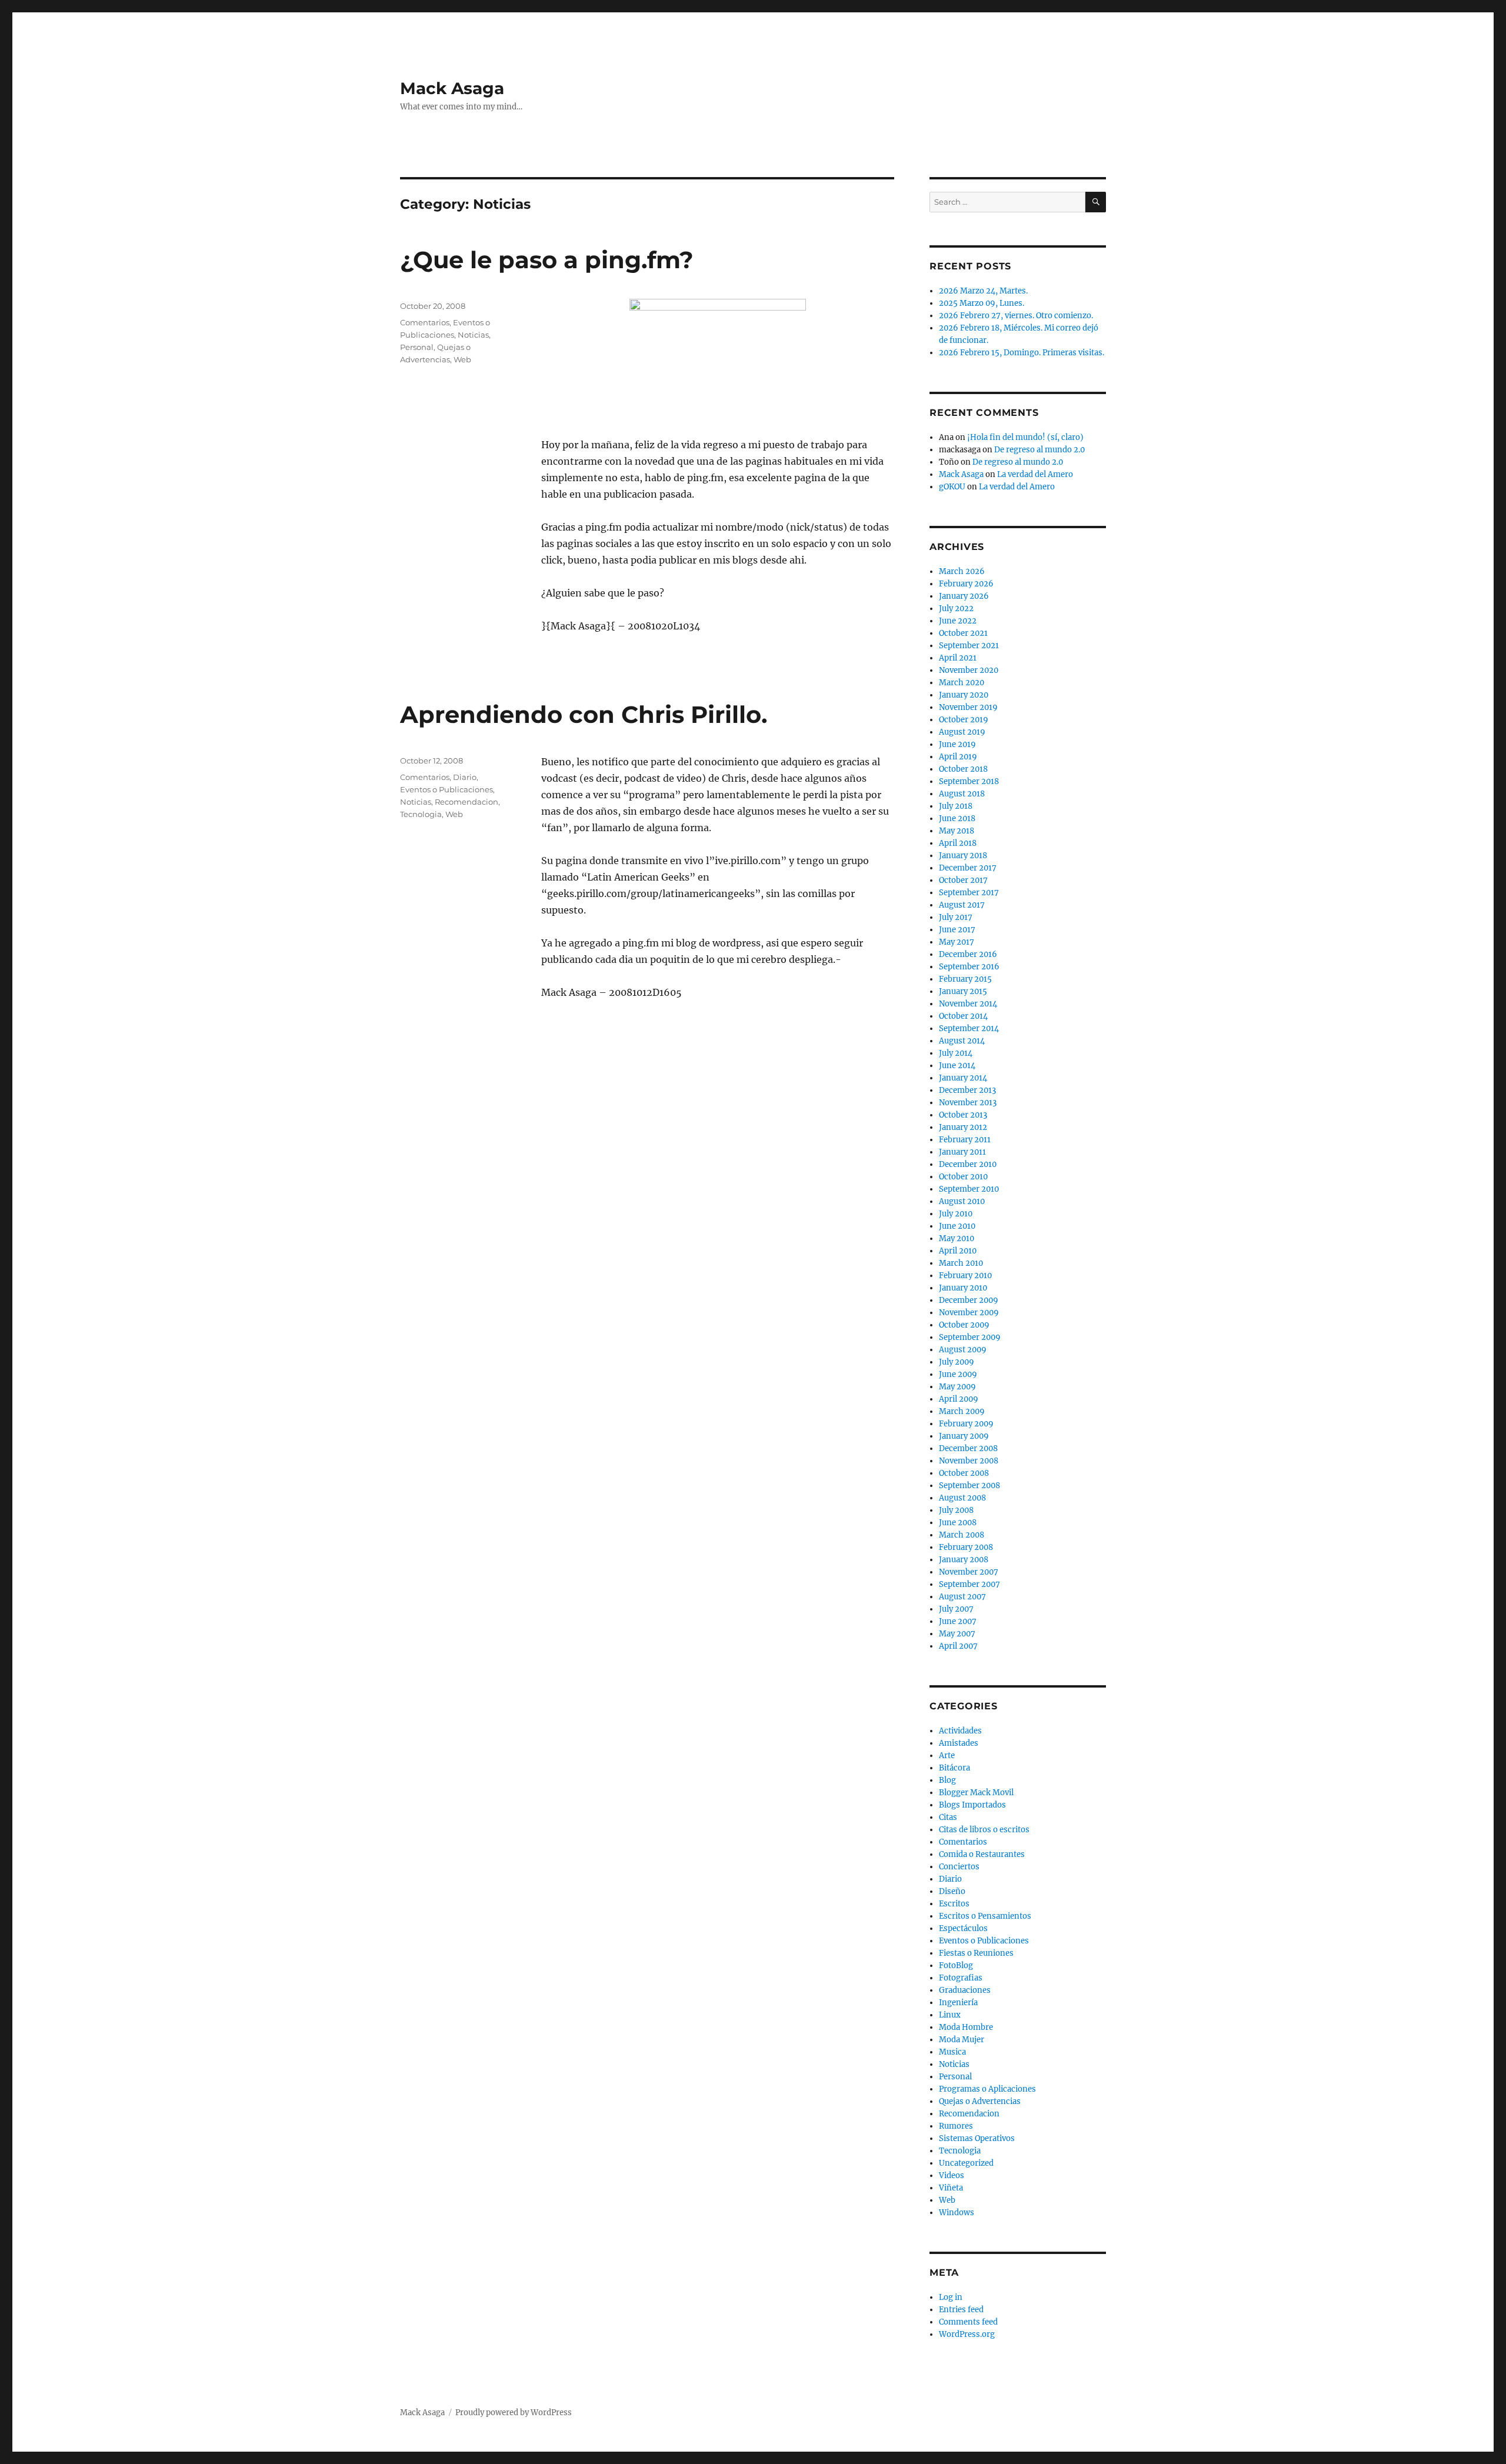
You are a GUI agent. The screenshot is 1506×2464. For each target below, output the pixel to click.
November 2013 (968, 1103)
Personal (417, 347)
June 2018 (957, 818)
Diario (465, 777)
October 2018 (963, 769)
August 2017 (962, 905)
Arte (947, 1756)
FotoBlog (956, 1965)
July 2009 (957, 1362)
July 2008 (956, 1510)
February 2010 (965, 1276)
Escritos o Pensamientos (985, 1916)
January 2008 (964, 1560)
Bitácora (954, 1768)
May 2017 (957, 942)
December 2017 (968, 868)
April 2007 (958, 1646)
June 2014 (957, 1066)
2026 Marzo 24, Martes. (983, 291)
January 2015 (963, 991)
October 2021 (963, 633)
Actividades (960, 1731)
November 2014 (968, 1004)
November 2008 (969, 1461)
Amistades (959, 1743)
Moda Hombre (966, 2027)
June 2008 (958, 1523)
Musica (952, 2052)
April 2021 (958, 658)
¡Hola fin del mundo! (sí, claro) (1025, 437)
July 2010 (956, 1214)
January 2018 (963, 856)
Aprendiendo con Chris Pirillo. (584, 714)
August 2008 (962, 1498)
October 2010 (963, 1177)
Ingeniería (958, 2003)
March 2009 (962, 1411)
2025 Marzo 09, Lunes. (982, 303)
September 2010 (969, 1189)
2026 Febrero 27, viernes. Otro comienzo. (1016, 316)
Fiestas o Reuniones (976, 1953)
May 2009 (957, 1387)
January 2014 (963, 1078)
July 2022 (956, 609)
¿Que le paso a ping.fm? (547, 260)
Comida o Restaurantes (982, 1854)
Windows (957, 2213)
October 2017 (963, 880)
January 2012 (963, 1127)
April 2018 (958, 843)
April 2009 (959, 1399)
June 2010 (957, 1226)
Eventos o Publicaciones (447, 789)
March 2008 (962, 1535)
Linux (950, 2015)
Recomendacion (467, 802)
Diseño (952, 1891)
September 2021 (969, 646)
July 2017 (956, 917)
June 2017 (957, 930)
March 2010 (961, 1263)
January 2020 (964, 695)
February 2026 (966, 584)
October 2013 (963, 1115)
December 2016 (968, 954)
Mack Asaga (452, 88)
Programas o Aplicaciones (987, 2089)
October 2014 (963, 1016)
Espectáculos (963, 1928)
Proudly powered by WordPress (514, 2413)
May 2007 (957, 1634)
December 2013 (967, 1090)
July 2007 (956, 1609)
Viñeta (951, 2188)
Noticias (473, 335)
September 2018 (969, 781)
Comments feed (968, 2322)
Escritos (954, 1904)
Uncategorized (966, 2163)
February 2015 (965, 979)
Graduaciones (965, 1990)
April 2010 (958, 1251)
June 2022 (958, 621)
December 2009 (969, 1300)
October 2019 (964, 720)
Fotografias (961, 1978)
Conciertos (959, 1867)
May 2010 (957, 1238)
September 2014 (969, 1028)
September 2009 (970, 1337)
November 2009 (969, 1313)
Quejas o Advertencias (980, 2101)
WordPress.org (967, 2334)
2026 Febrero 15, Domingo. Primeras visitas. (1022, 353)
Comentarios (425, 322)
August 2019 (962, 732)
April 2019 (958, 757)
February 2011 (965, 1140)
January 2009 (964, 1436)
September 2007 (969, 1584)
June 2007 (958, 1621)
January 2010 (963, 1288)
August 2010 (962, 1201)
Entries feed (961, 2310)
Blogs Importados (972, 1805)
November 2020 (969, 670)
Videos (952, 2175)
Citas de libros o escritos (984, 1830)
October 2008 (964, 1473)
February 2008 (966, 1547)
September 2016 (969, 967)
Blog (947, 1780)
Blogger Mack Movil (976, 1793)
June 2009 (958, 1374)
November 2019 (968, 707)
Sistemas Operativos (977, 2138)
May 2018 (957, 831)
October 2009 (964, 1325)
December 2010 (968, 1164)
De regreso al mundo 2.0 (1039, 450)
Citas (948, 1817)
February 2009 (966, 1424)
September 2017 (969, 893)
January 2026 (964, 596)
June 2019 (957, 744)
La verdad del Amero (1035, 474)
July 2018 (956, 806)
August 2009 (963, 1350)
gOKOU (952, 487)
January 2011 (962, 1152)
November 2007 (969, 1572)
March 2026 (962, 571)
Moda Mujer (962, 2040)
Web (462, 359)
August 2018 (962, 794)
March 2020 (962, 683)
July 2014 (956, 1053)
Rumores (956, 2126)
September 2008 (969, 1486)
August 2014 (962, 1041)
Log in (951, 2297)
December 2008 (968, 1448)
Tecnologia (421, 814)
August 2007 (962, 1597)
